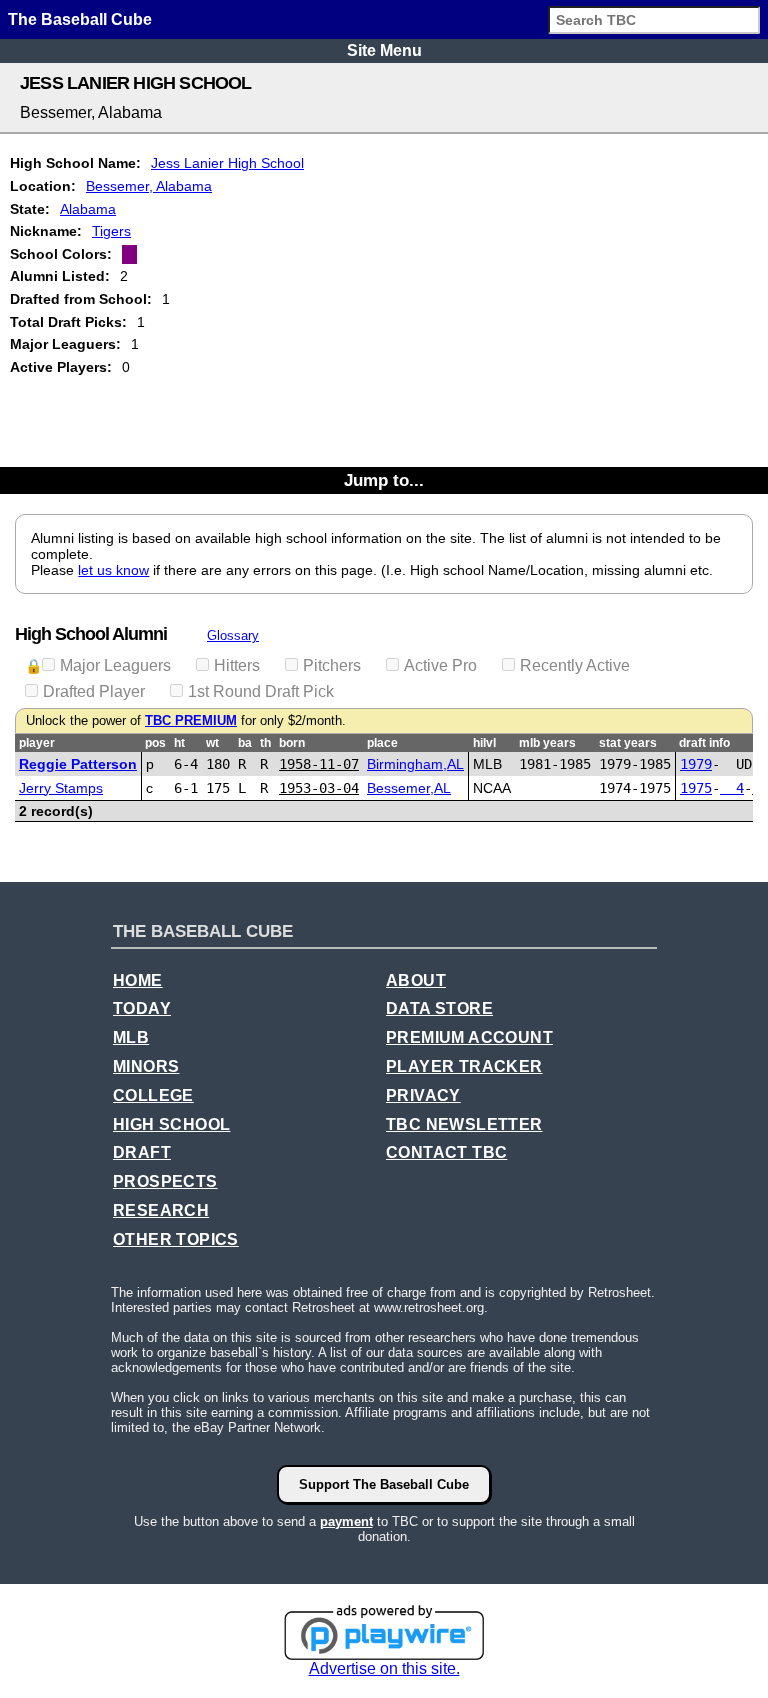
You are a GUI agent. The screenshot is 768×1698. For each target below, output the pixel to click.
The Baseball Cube (80, 19)
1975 (696, 788)
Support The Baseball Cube (384, 1484)
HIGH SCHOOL (171, 1124)
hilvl (484, 743)
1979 (696, 764)
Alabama (88, 209)
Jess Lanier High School (227, 163)
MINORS (146, 1066)
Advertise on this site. (384, 1668)
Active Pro (440, 665)
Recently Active (575, 665)
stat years (628, 743)
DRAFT (142, 1152)
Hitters (237, 665)
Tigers (111, 231)
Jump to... (384, 480)
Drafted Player (94, 691)
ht (179, 743)
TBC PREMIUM (191, 721)
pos (155, 743)
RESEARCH (161, 1210)
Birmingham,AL (415, 764)
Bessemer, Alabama (149, 186)
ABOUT (416, 980)
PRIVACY (423, 1095)
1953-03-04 (319, 788)
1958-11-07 (319, 764)
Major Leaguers (115, 665)
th (265, 743)
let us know (113, 570)
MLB (131, 1037)
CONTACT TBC (446, 1152)
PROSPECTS (165, 1181)
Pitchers (332, 665)
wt (212, 743)
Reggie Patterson (78, 764)
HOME (138, 980)
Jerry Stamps (61, 788)
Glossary (233, 635)
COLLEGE (153, 1095)
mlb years (547, 743)
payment (346, 1521)
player (37, 743)
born (292, 743)
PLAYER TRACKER (464, 1066)
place (382, 743)
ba (245, 743)
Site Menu (384, 50)
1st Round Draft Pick (261, 691)
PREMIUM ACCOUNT (469, 1037)
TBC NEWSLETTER (464, 1124)
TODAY (142, 1008)
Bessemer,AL (409, 788)
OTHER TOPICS (176, 1239)
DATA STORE (439, 1008)
